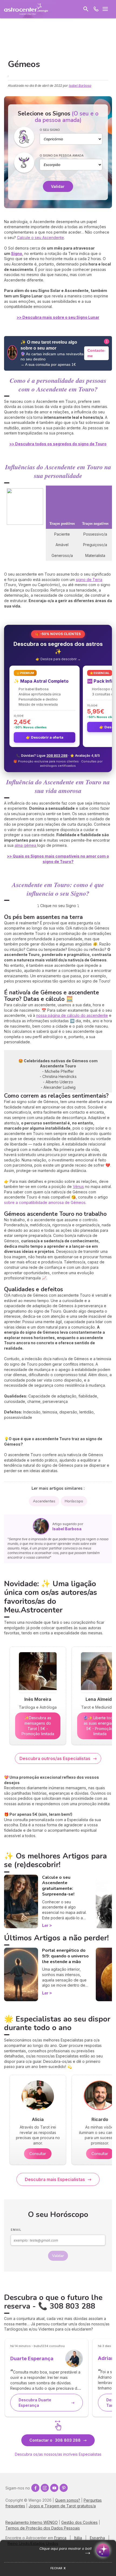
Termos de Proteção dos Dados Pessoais (43, 2528)
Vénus (78, 1186)
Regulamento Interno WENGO (32, 2522)
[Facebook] (35, 2488)
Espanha (97, 2538)
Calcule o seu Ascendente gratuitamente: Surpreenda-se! (58, 1886)
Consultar (38, 2154)
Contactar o (55, 2440)
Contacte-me (96, 353)
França (60, 2538)
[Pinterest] (64, 2488)
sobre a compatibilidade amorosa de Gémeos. (45, 1202)
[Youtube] (54, 2488)
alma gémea (26, 845)
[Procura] (86, 9)
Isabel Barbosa (80, 86)
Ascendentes (44, 1501)
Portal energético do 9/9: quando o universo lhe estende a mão (65, 1956)
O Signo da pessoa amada (62, 155)
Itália (78, 2538)
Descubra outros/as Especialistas (55, 1758)
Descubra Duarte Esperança (35, 2403)
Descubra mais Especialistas (55, 2179)
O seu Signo (50, 130)
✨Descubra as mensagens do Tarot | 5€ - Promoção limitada (38, 1726)
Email (16, 2230)
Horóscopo (74, 1501)
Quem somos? (68, 2500)
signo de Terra (89, 580)
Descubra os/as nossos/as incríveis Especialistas (58, 2454)
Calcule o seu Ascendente (40, 238)
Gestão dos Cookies (79, 2522)
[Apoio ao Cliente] (96, 9)
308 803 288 (57, 756)
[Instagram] (45, 2488)
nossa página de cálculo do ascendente (72, 1015)
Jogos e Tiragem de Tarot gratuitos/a (62, 2506)
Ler (45, 1925)
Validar (58, 186)
